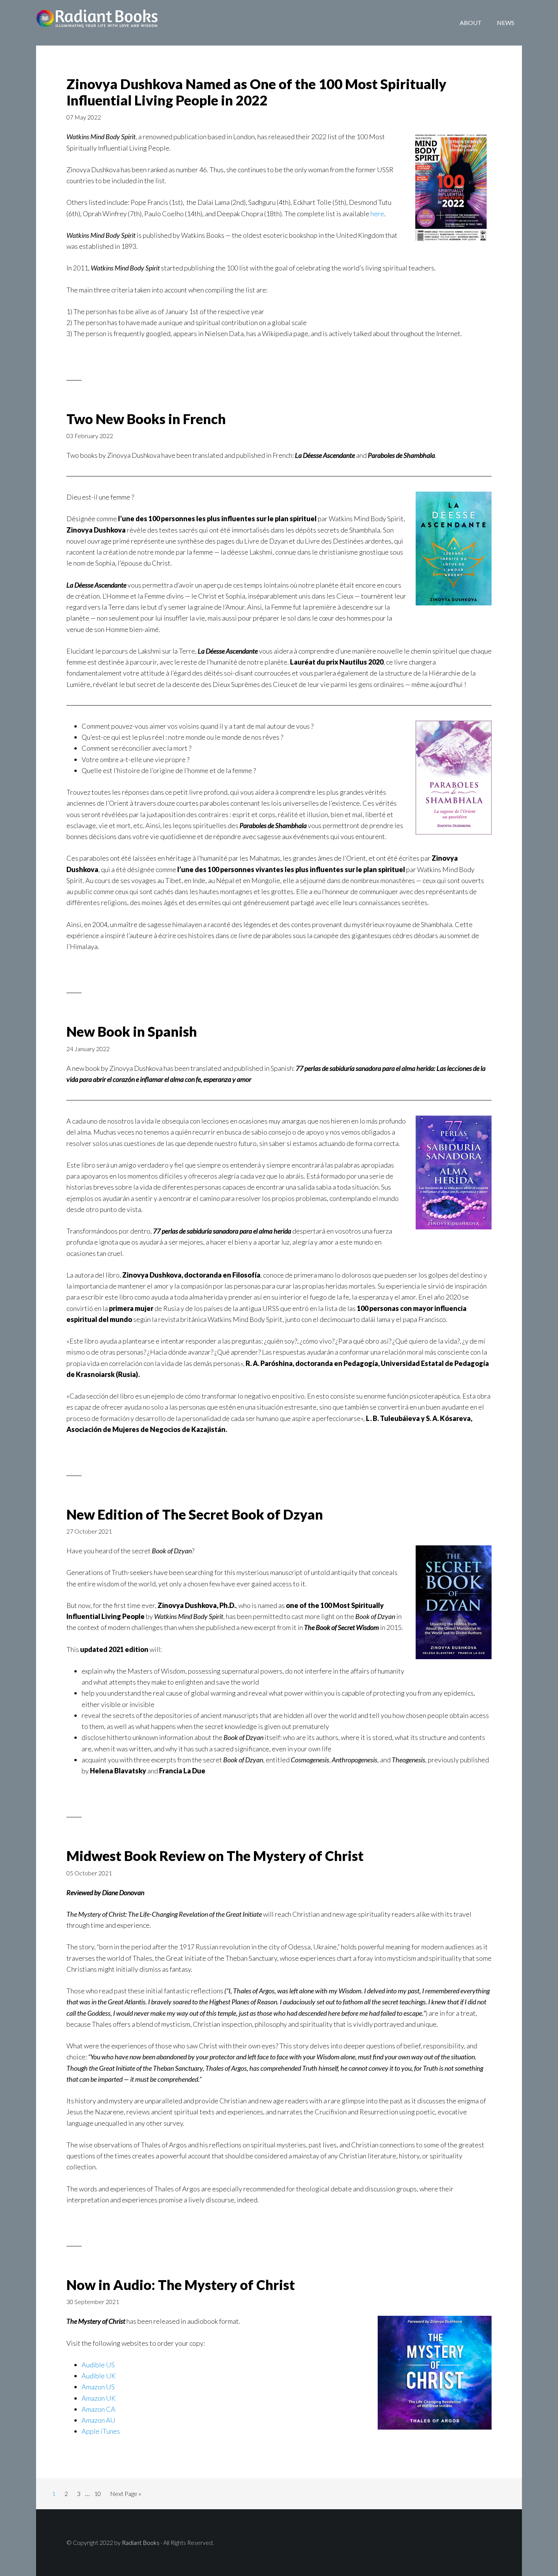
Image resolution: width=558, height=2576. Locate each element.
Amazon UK (99, 2398)
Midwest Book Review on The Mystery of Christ (215, 1856)
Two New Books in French (146, 419)
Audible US (98, 2365)
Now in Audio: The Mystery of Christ (181, 2285)
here (377, 214)
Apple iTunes (101, 2431)
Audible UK (99, 2376)
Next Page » (126, 2493)
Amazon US (98, 2387)
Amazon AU (99, 2420)
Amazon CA (99, 2409)
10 (98, 2493)
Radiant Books (97, 23)
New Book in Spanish (132, 1031)
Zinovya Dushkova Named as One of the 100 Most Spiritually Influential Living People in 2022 (256, 92)
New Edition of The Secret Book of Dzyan (195, 1514)
